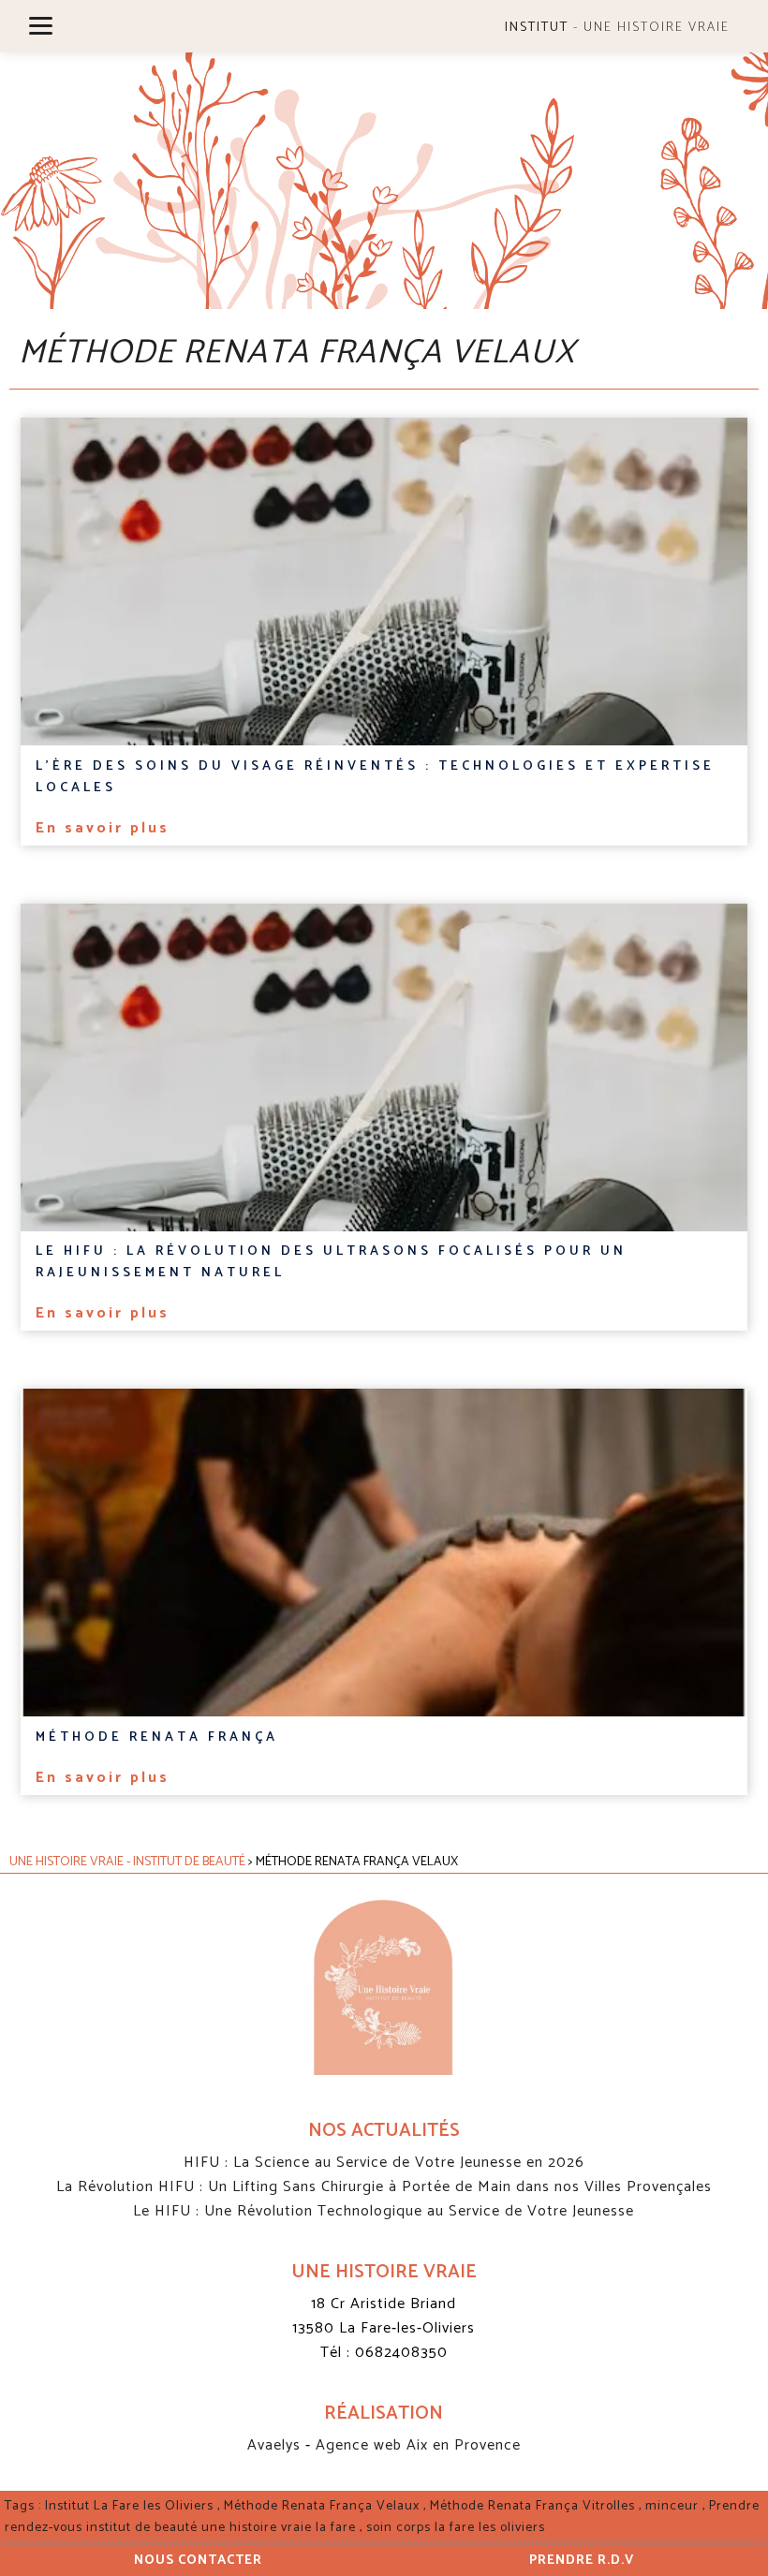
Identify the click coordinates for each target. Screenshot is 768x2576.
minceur (672, 2506)
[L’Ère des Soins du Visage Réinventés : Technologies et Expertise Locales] (384, 581)
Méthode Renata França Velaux (322, 2506)
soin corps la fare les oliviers (456, 2528)
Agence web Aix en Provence (418, 2445)
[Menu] (41, 26)
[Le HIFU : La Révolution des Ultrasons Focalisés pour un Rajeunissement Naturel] (384, 1067)
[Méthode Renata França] (384, 1553)
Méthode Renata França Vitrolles (532, 2506)
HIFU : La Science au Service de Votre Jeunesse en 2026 (384, 2163)
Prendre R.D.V (582, 2561)
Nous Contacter (198, 2561)
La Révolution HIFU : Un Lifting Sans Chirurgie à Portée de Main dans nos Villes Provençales (384, 2187)
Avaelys (276, 2445)
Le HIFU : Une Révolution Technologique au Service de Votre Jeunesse (384, 2211)
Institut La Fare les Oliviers (129, 2506)
